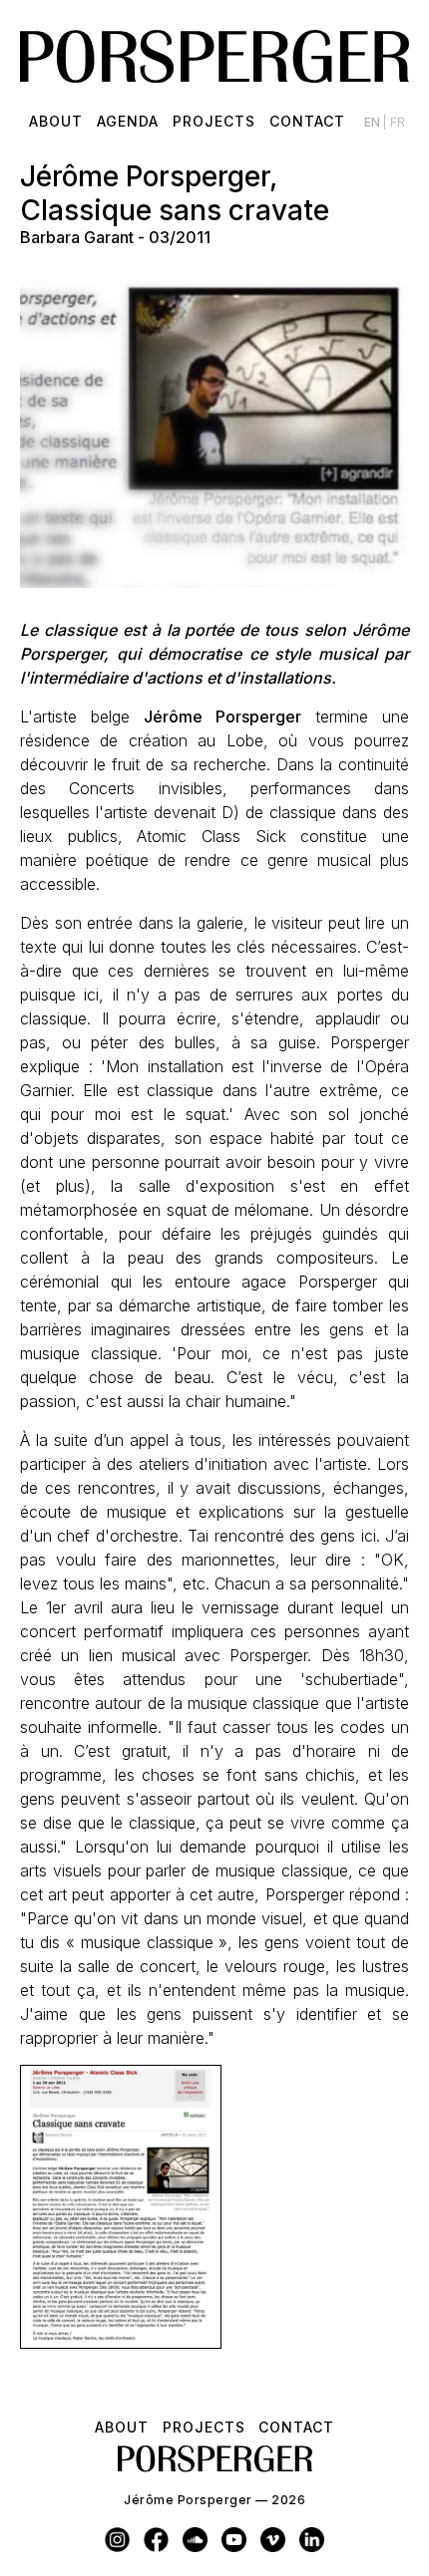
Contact (307, 121)
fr (398, 122)
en (374, 122)
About (56, 121)
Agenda (128, 121)
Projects (214, 121)
